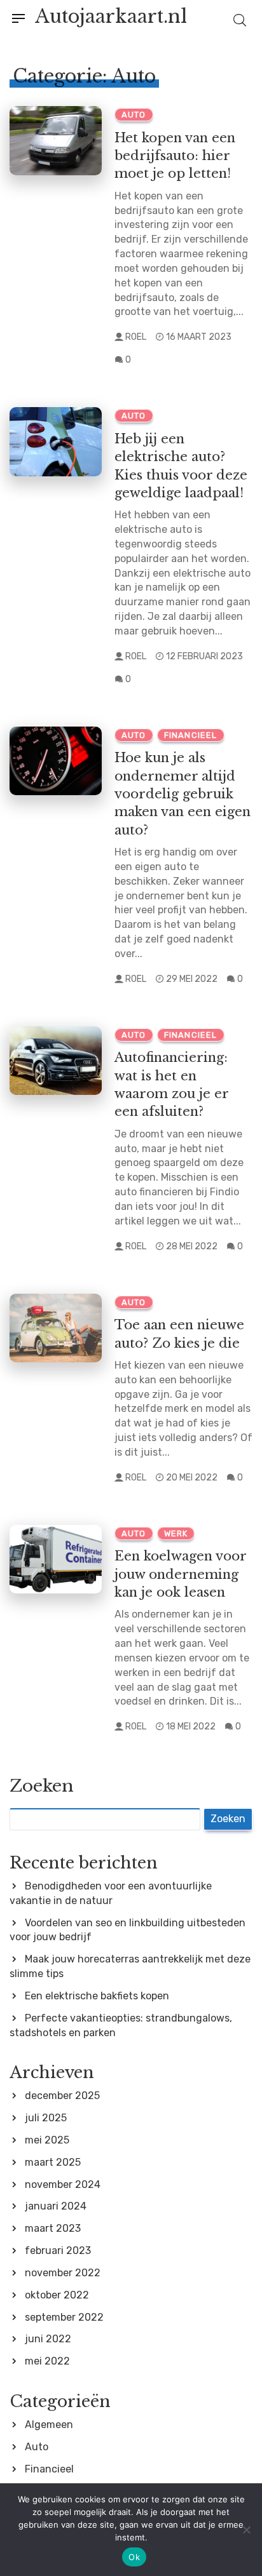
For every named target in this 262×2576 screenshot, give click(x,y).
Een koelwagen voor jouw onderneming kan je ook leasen (181, 1574)
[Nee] (246, 2530)
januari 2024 (56, 2206)
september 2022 (64, 2317)
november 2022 (63, 2273)
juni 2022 (48, 2339)
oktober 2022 (57, 2295)
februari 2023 (58, 2251)
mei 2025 (47, 2140)
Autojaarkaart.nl (111, 17)
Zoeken (42, 1786)
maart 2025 (53, 2162)
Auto (134, 115)
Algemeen (49, 2425)
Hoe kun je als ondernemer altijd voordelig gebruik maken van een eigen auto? (183, 793)
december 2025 (62, 2096)
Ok (134, 2557)
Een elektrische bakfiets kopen (97, 1996)
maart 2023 (53, 2228)
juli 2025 (46, 2118)
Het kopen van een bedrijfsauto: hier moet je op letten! (175, 156)
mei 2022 (47, 2361)
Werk (176, 1533)
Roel (136, 337)
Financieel (191, 735)
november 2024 (63, 2184)
